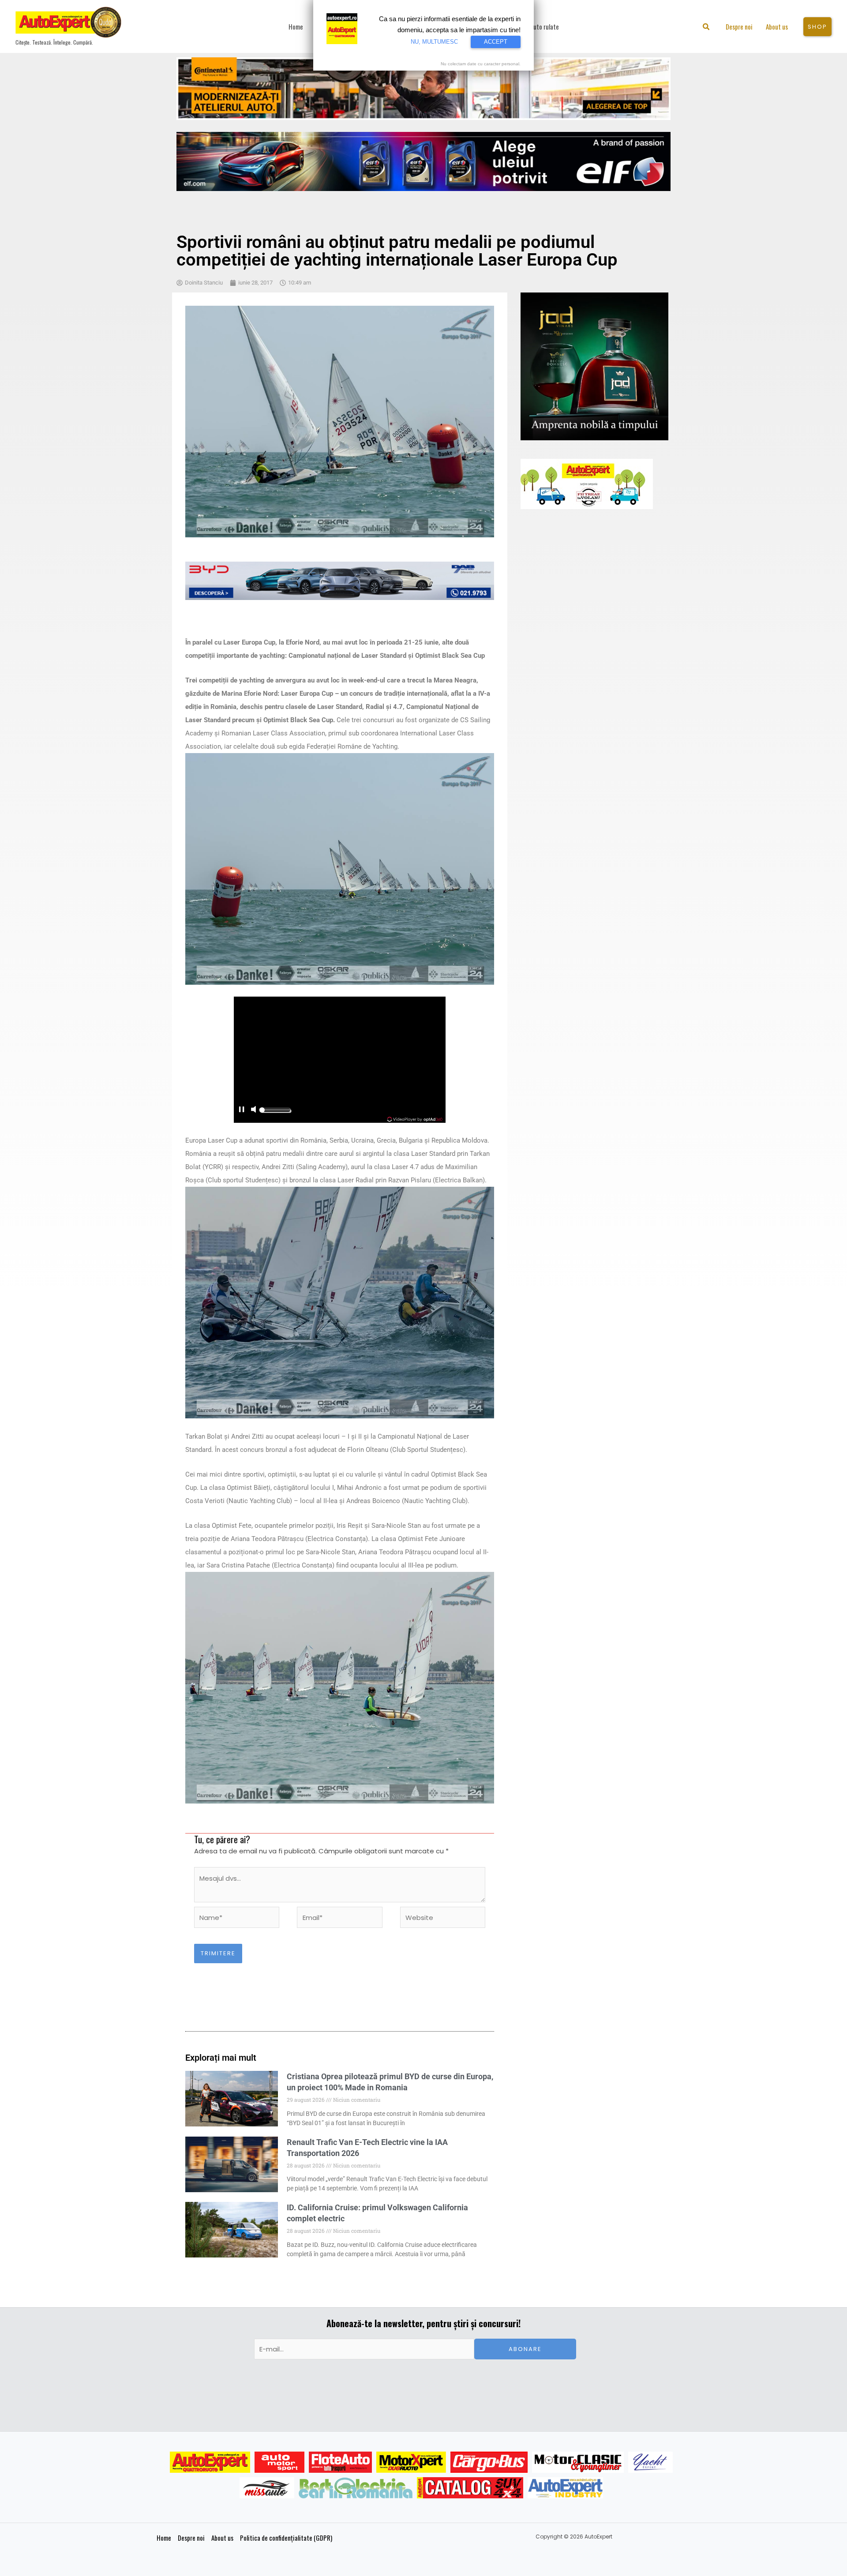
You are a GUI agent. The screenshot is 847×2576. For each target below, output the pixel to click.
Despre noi (191, 2538)
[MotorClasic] (578, 2462)
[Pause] (241, 1110)
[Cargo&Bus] (489, 2462)
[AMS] (280, 2462)
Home (164, 2538)
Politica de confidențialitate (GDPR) (286, 2538)
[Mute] (253, 1110)
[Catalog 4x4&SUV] (470, 2488)
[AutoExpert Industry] (565, 2488)
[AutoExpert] (210, 2462)
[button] (706, 28)
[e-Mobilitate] (356, 2488)
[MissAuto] (267, 2488)
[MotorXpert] (411, 2462)
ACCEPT (496, 42)
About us (222, 2538)
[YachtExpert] (650, 2462)
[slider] (275, 1112)
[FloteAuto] (340, 2462)
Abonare (525, 2349)
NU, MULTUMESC (434, 42)
